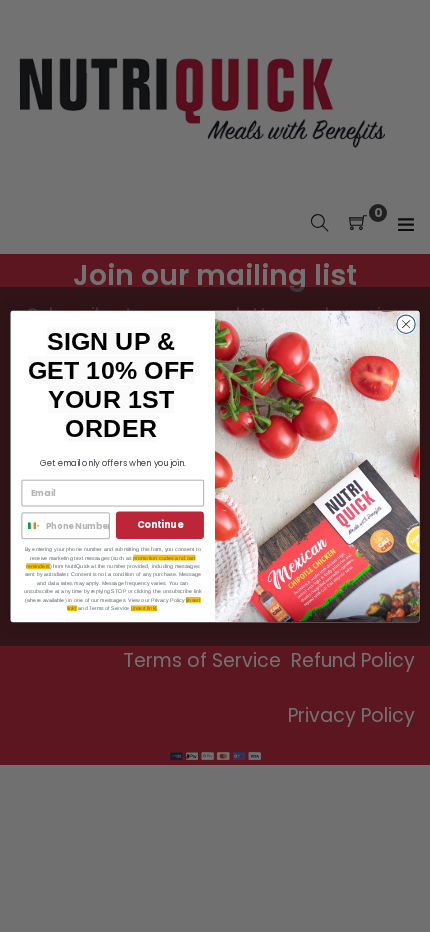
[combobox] (31, 525)
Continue (160, 524)
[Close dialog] (406, 323)
